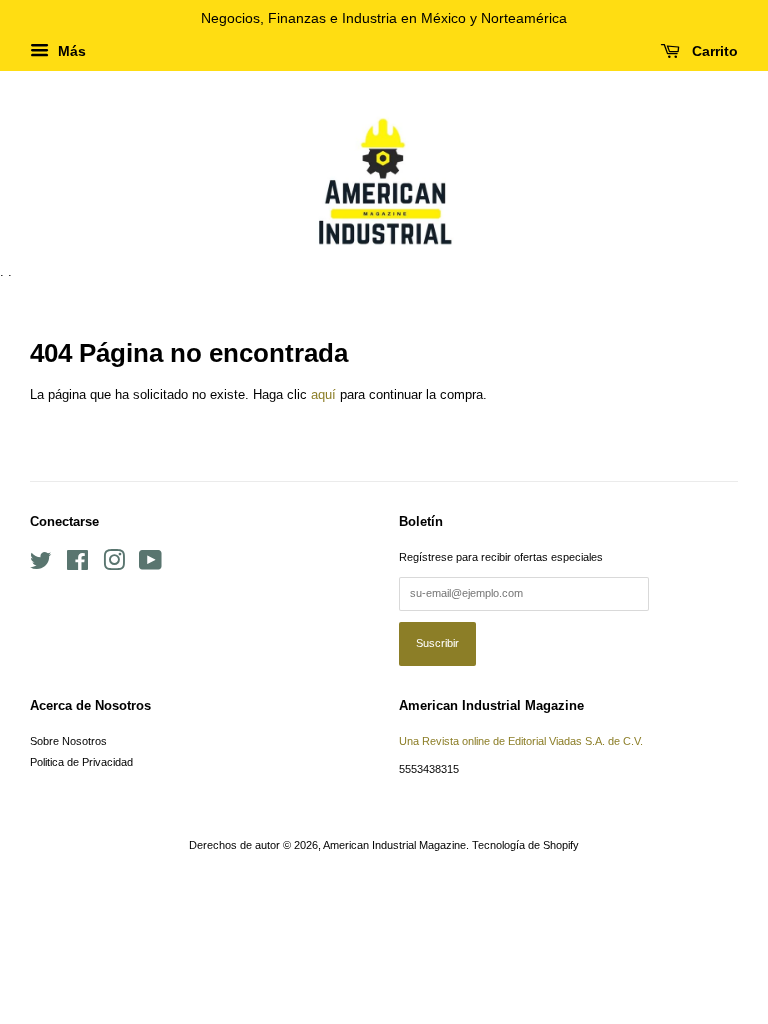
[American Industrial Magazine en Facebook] (77, 565)
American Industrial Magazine (394, 845)
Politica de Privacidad (81, 762)
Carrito (713, 51)
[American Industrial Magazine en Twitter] (41, 565)
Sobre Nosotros (68, 741)
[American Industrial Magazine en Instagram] (114, 565)
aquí (323, 394)
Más (70, 51)
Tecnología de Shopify (525, 845)
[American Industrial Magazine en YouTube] (150, 565)
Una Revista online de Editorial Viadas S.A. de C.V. (521, 741)
